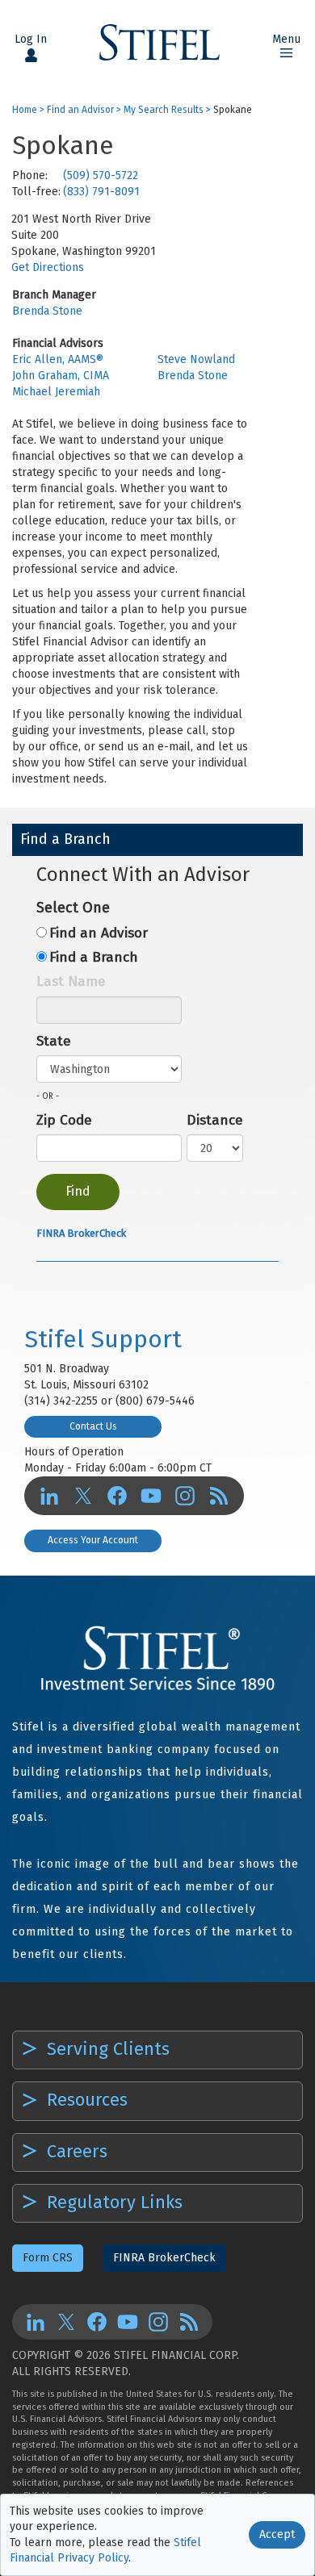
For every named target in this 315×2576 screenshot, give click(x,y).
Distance (215, 1120)
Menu (286, 39)
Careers (75, 2151)
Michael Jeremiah (56, 392)
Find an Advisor (80, 110)
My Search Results (164, 110)
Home (25, 110)
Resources (85, 2100)
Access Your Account (93, 1540)
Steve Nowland (196, 359)
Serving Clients (106, 2049)
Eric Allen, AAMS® (58, 359)
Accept (277, 2534)
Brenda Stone (47, 311)
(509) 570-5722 (101, 175)
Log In (31, 39)
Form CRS (48, 2258)
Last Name (71, 981)
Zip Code (64, 1120)
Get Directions (48, 267)
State (54, 1041)
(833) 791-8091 (101, 192)
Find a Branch (94, 957)
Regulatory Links (112, 2202)
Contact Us (93, 1426)
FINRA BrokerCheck (81, 1233)
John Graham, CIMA (61, 376)
